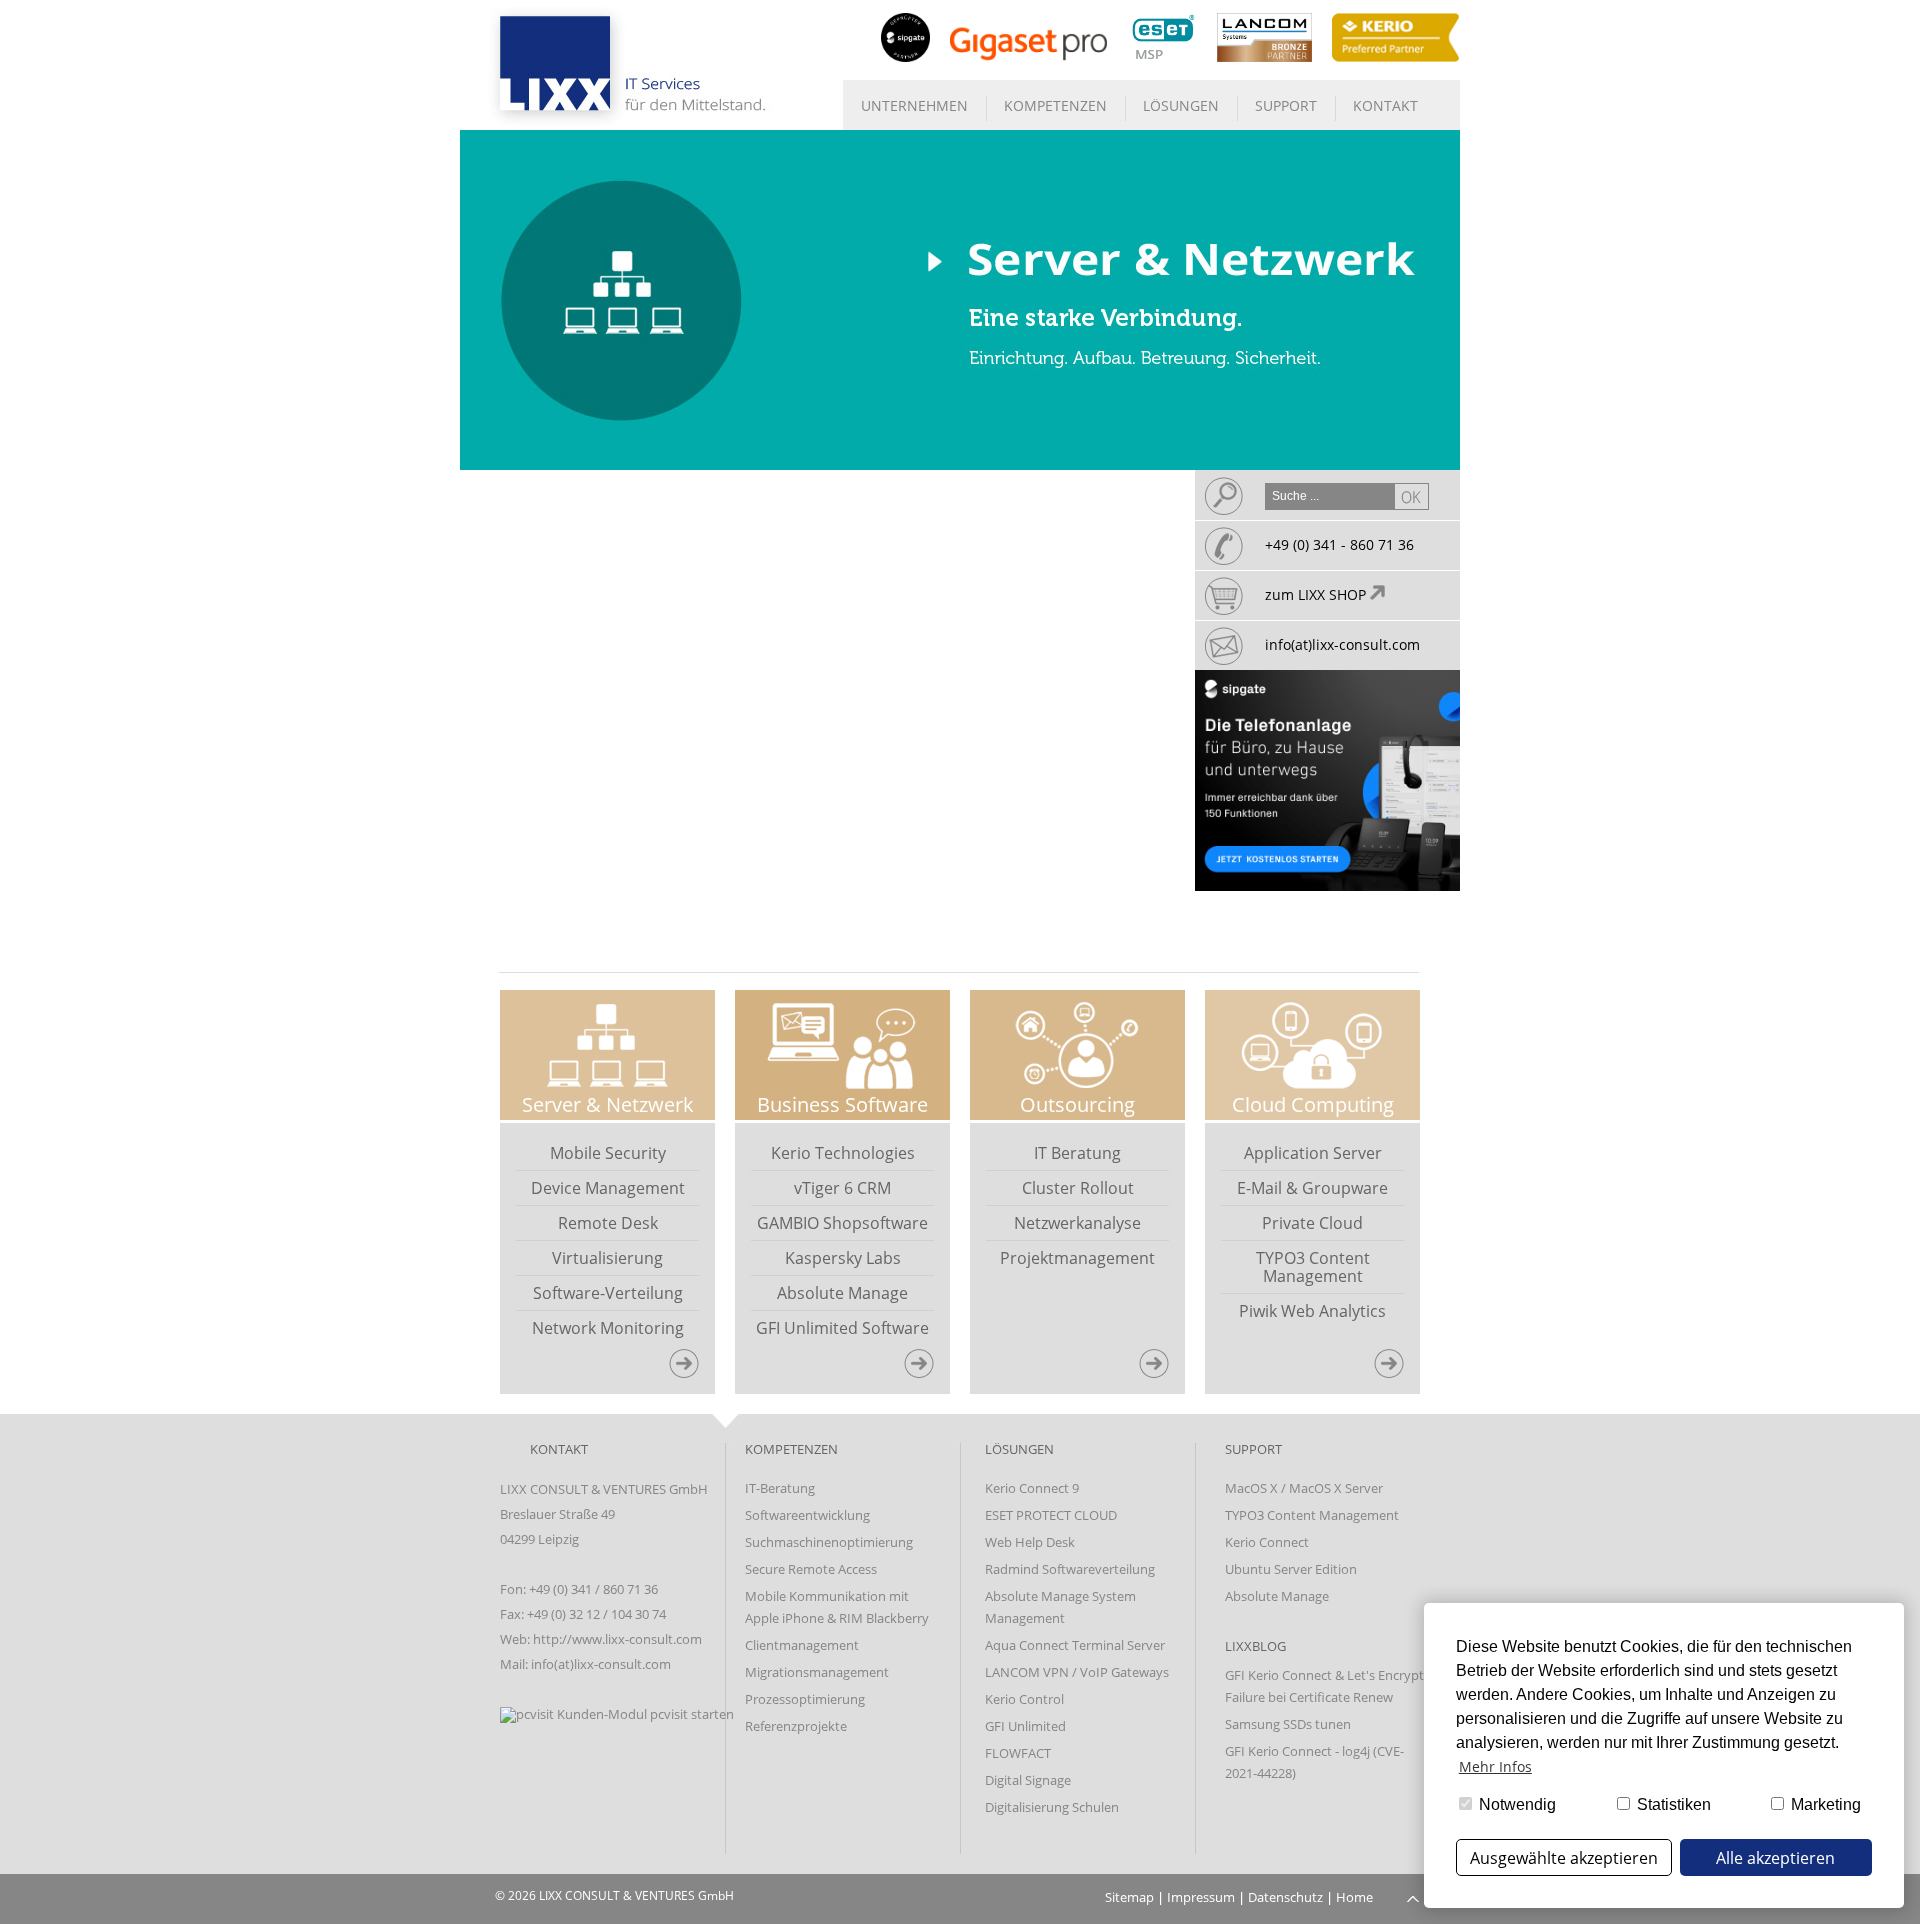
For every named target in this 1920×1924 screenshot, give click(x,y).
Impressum (1201, 1897)
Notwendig (1515, 1804)
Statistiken (1672, 1804)
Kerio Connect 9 (1032, 1488)
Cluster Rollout (1078, 1188)
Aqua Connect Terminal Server (1075, 1645)
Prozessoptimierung (805, 1699)
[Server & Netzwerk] (692, 1371)
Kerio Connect (1267, 1542)
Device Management (608, 1188)
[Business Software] (927, 1371)
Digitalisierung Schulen (1052, 1807)
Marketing (1824, 1804)
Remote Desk (608, 1223)
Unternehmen (914, 105)
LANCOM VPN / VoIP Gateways (1077, 1672)
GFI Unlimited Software (842, 1328)
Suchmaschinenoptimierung (829, 1542)
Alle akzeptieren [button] (1775, 1858)
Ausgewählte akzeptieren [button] (1564, 1858)
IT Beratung (1077, 1153)
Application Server (1313, 1153)
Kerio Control (1024, 1699)
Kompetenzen (1055, 105)
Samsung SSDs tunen (1288, 1724)
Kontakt (1385, 105)
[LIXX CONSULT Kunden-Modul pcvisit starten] (617, 1714)
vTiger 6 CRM (842, 1188)
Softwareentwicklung (807, 1515)
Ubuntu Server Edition (1291, 1569)
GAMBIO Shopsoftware (842, 1223)
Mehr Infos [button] (1495, 1766)
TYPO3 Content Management (1313, 1267)
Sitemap (1129, 1897)
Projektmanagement (1077, 1258)
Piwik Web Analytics (1312, 1311)
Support (1286, 105)
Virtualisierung (607, 1258)
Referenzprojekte (796, 1726)
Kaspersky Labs (843, 1258)
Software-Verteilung (608, 1293)
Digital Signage (1028, 1780)
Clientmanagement (802, 1645)
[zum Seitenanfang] (1413, 1897)
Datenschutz (1285, 1897)
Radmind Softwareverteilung (1070, 1569)
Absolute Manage (842, 1293)
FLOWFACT (1018, 1753)
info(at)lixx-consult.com (1342, 644)
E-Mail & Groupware (1312, 1188)
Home (1354, 1897)
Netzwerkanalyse (1077, 1223)
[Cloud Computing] (1397, 1371)
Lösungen (1181, 105)
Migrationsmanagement (817, 1672)
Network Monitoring (608, 1328)
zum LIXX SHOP (1317, 594)
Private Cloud (1312, 1223)
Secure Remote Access (811, 1569)
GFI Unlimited (1025, 1726)
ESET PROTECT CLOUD (1051, 1515)
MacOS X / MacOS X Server (1304, 1488)
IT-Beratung (780, 1488)
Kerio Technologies (843, 1153)
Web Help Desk (1030, 1542)
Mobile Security (608, 1153)
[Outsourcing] (1162, 1371)
